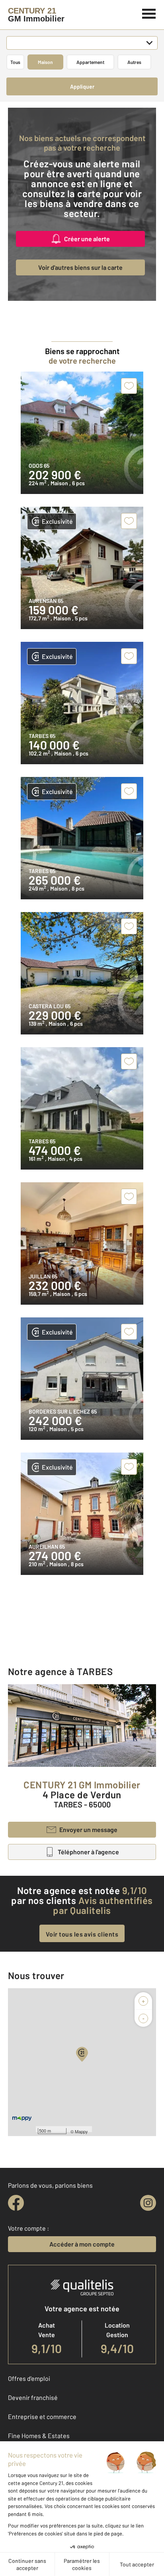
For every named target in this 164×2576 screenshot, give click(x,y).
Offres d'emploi (29, 2378)
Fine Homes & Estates (39, 2436)
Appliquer (82, 86)
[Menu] (149, 13)
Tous (15, 62)
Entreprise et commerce (42, 2416)
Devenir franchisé (33, 2397)
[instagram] (148, 2203)
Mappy (81, 2131)
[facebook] (16, 2203)
